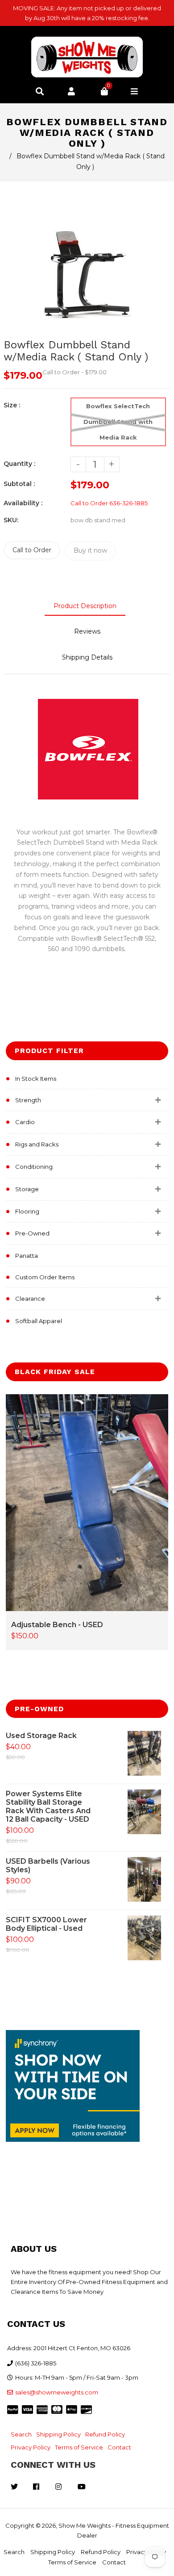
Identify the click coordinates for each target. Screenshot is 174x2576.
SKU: (11, 520)
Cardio (25, 1122)
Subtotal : (19, 484)
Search (21, 2434)
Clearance (30, 1299)
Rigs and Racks (37, 1144)
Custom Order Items (45, 1277)
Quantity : (19, 464)
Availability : (23, 503)
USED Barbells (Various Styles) (48, 1865)
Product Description (85, 606)
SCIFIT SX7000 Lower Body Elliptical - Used (46, 1924)
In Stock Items (36, 1079)
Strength (28, 1100)
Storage (27, 1189)
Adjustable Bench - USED (57, 1625)
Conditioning (34, 1167)
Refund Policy (105, 2434)
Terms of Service (79, 2447)
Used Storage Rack (41, 1736)
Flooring (27, 1211)
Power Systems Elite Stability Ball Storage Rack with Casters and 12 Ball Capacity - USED (48, 1806)
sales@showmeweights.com (57, 2392)
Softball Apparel (39, 1321)
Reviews (87, 631)
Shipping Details (87, 657)
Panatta (27, 1256)
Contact (119, 2447)
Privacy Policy (31, 2447)
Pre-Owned (32, 1233)
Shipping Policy (58, 2434)
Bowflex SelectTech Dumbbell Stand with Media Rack (118, 422)
